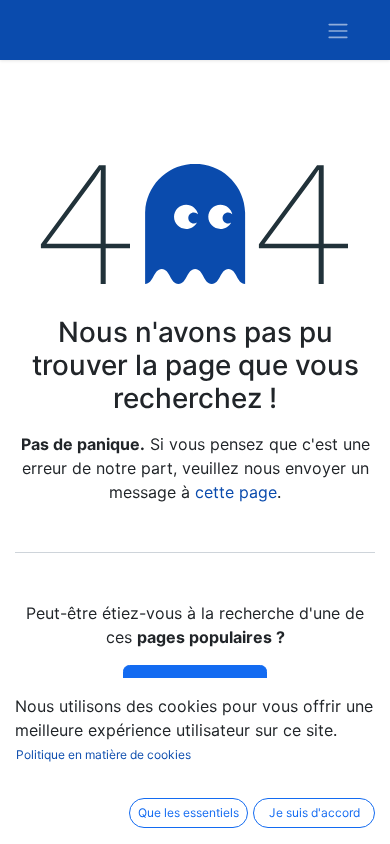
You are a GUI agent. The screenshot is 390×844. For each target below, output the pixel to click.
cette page (236, 492)
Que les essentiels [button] (188, 812)
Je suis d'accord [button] (314, 812)
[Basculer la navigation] (338, 30)
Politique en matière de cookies (103, 754)
